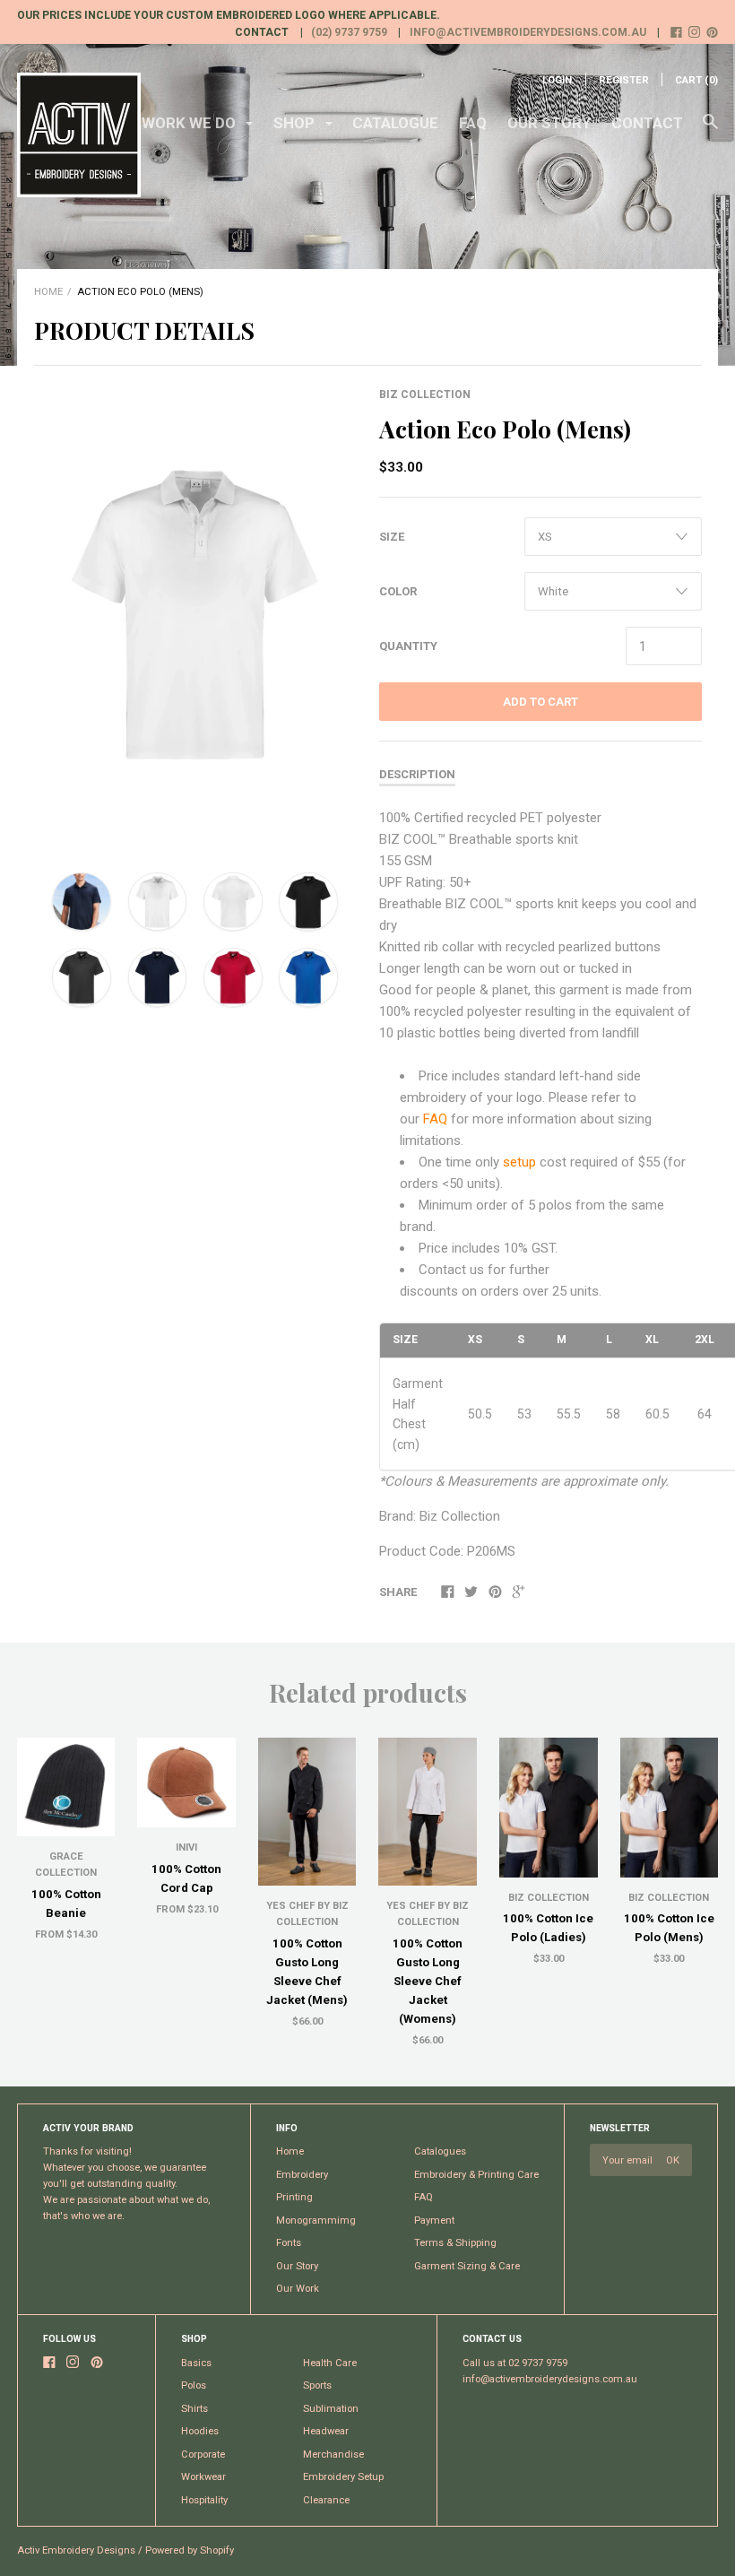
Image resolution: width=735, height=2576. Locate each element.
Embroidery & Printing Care (476, 2175)
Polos (194, 2385)
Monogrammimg (316, 2220)
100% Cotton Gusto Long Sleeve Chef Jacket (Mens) (307, 1972)
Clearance (326, 2500)
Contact (647, 123)
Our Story (549, 123)
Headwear (326, 2431)
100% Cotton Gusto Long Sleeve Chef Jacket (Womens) (428, 1981)
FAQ (473, 123)
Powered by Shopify (190, 2550)
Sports (317, 2385)
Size (392, 537)
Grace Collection (66, 1865)
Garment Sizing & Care (467, 2266)
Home (48, 292)
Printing (294, 2197)
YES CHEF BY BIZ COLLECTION (307, 1914)
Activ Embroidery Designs (76, 2550)
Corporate (203, 2455)
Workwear (203, 2477)
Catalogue (395, 123)
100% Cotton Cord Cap (186, 1878)
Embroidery (302, 2175)
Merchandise (333, 2455)
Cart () (696, 80)
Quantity (408, 646)
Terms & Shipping (455, 2243)
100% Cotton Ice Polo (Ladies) (548, 1928)
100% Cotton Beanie (66, 1904)
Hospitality (204, 2500)
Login (557, 80)
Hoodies (200, 2431)
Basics (196, 2363)
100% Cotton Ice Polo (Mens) (669, 1928)
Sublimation (331, 2409)
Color (398, 591)
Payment (434, 2220)
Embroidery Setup (343, 2477)
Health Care (330, 2363)
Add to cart (540, 702)
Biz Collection (425, 395)
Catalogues (440, 2151)
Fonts (289, 2243)
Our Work (298, 2289)
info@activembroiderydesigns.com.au (528, 32)
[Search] (710, 130)
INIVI (186, 1847)
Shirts (195, 2409)
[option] (195, 615)
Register (624, 80)
